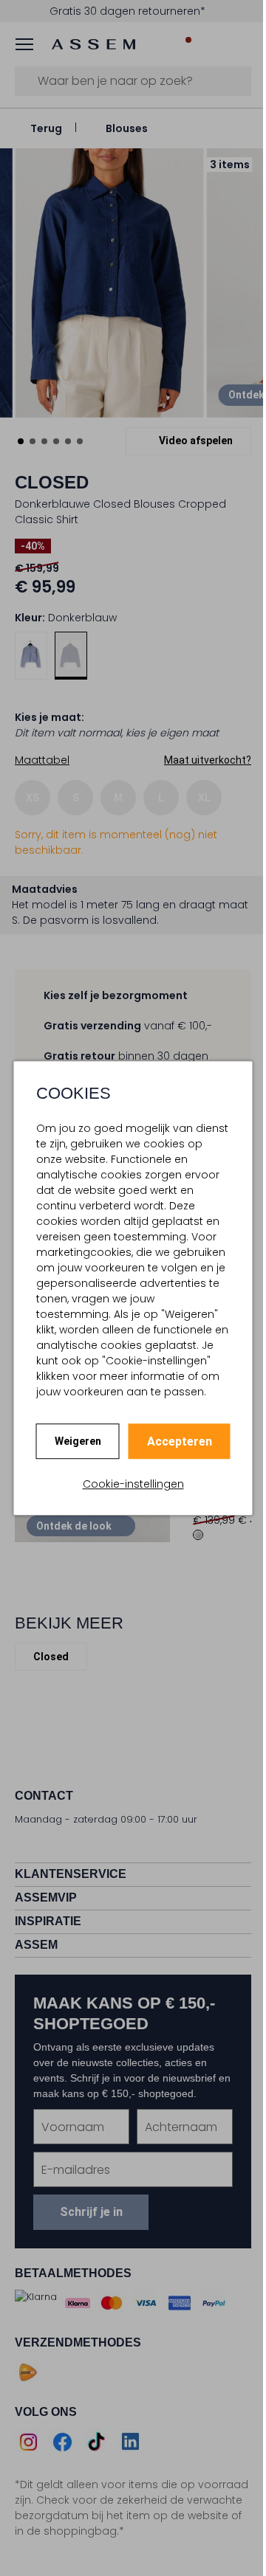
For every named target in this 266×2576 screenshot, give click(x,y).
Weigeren (72, 1441)
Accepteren (174, 1441)
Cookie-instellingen (127, 1484)
